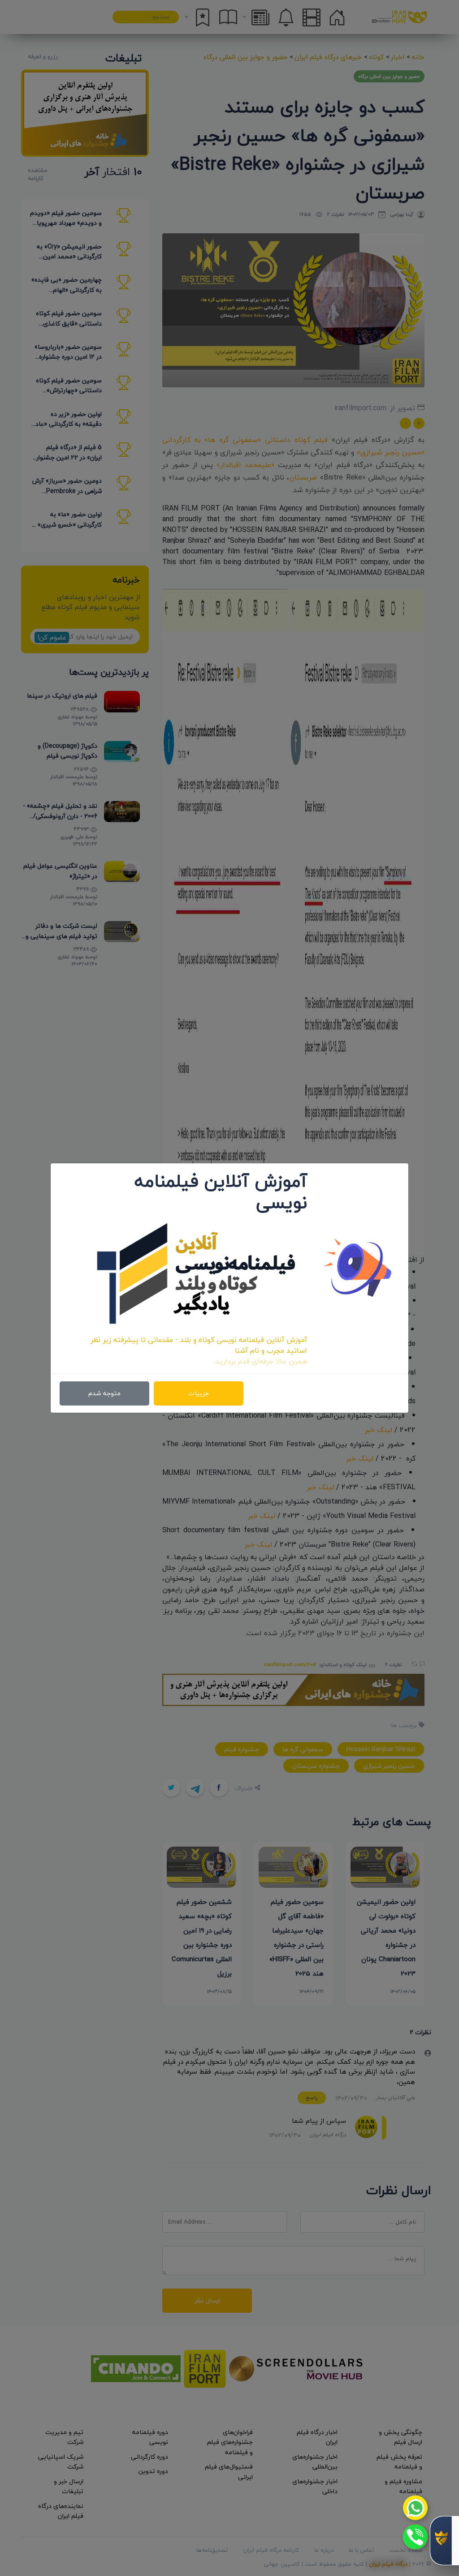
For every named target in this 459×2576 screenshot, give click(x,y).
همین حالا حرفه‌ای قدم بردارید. (261, 1361)
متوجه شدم (104, 1393)
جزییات (199, 1393)
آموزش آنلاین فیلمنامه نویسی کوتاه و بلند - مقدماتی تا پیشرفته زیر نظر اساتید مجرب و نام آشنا (199, 1345)
